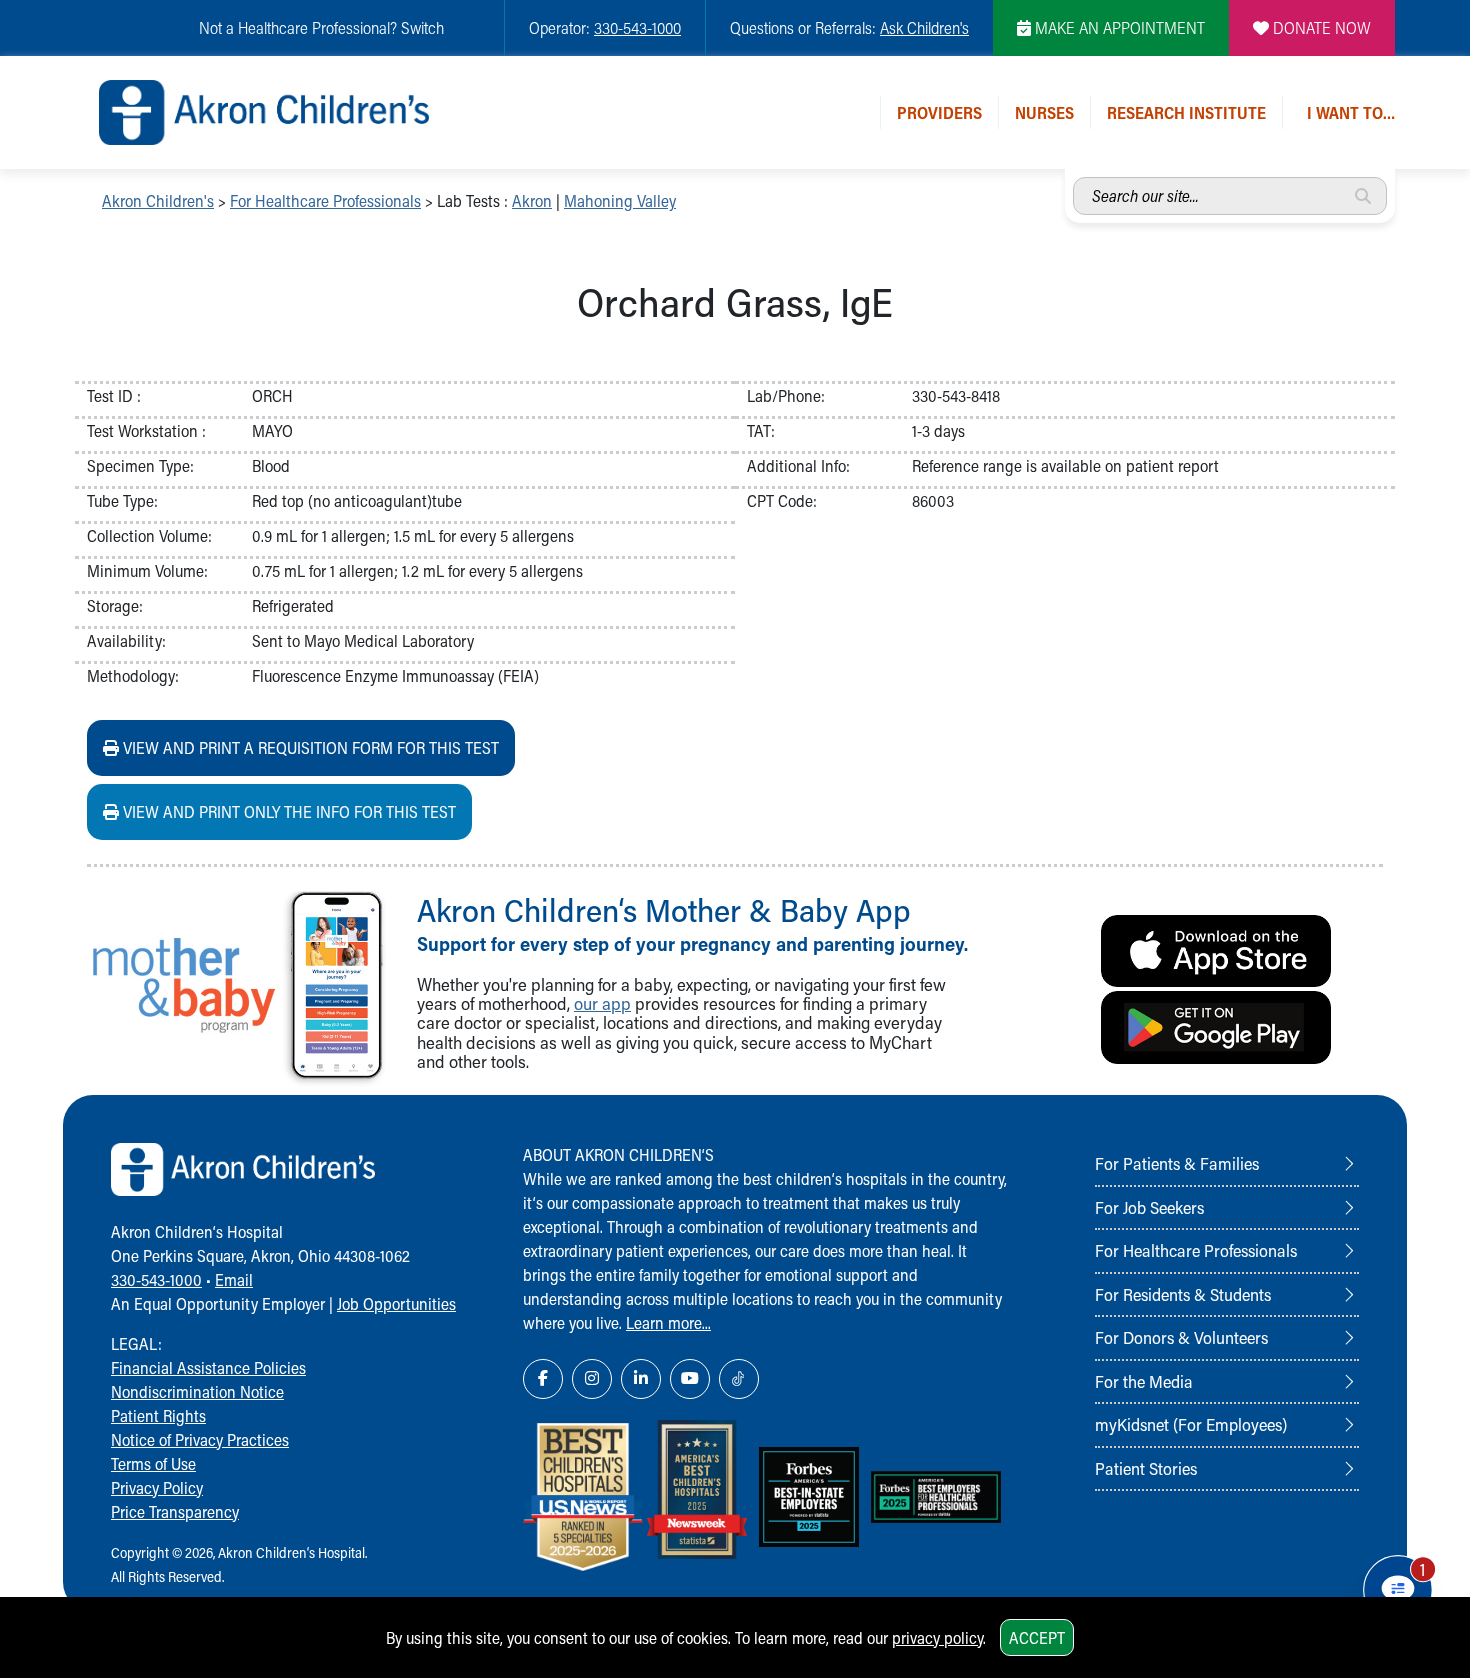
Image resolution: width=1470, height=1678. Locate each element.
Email (234, 1279)
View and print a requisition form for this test (309, 747)
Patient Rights (158, 1415)
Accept (1037, 1637)
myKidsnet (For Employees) (1191, 1424)
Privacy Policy (157, 1487)
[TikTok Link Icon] (739, 1379)
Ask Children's (924, 27)
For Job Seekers (1149, 1207)
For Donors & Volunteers (1181, 1337)
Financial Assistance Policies (208, 1367)
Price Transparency (175, 1511)
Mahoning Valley (620, 200)
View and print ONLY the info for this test (287, 811)
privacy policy (937, 1637)
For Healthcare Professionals (325, 200)
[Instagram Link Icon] (592, 1379)
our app (602, 1003)
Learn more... (668, 1322)
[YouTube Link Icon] (690, 1379)
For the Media (1144, 1381)
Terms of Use (153, 1463)
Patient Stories (1146, 1468)
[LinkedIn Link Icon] (641, 1379)
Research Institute (1186, 112)
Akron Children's (158, 200)
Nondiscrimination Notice (197, 1391)
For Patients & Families (1177, 1163)
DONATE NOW (1320, 27)
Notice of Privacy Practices (200, 1439)
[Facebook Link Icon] (543, 1379)
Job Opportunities (396, 1303)
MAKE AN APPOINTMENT (1118, 27)
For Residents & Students (1183, 1294)
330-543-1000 (637, 27)
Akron (532, 200)
